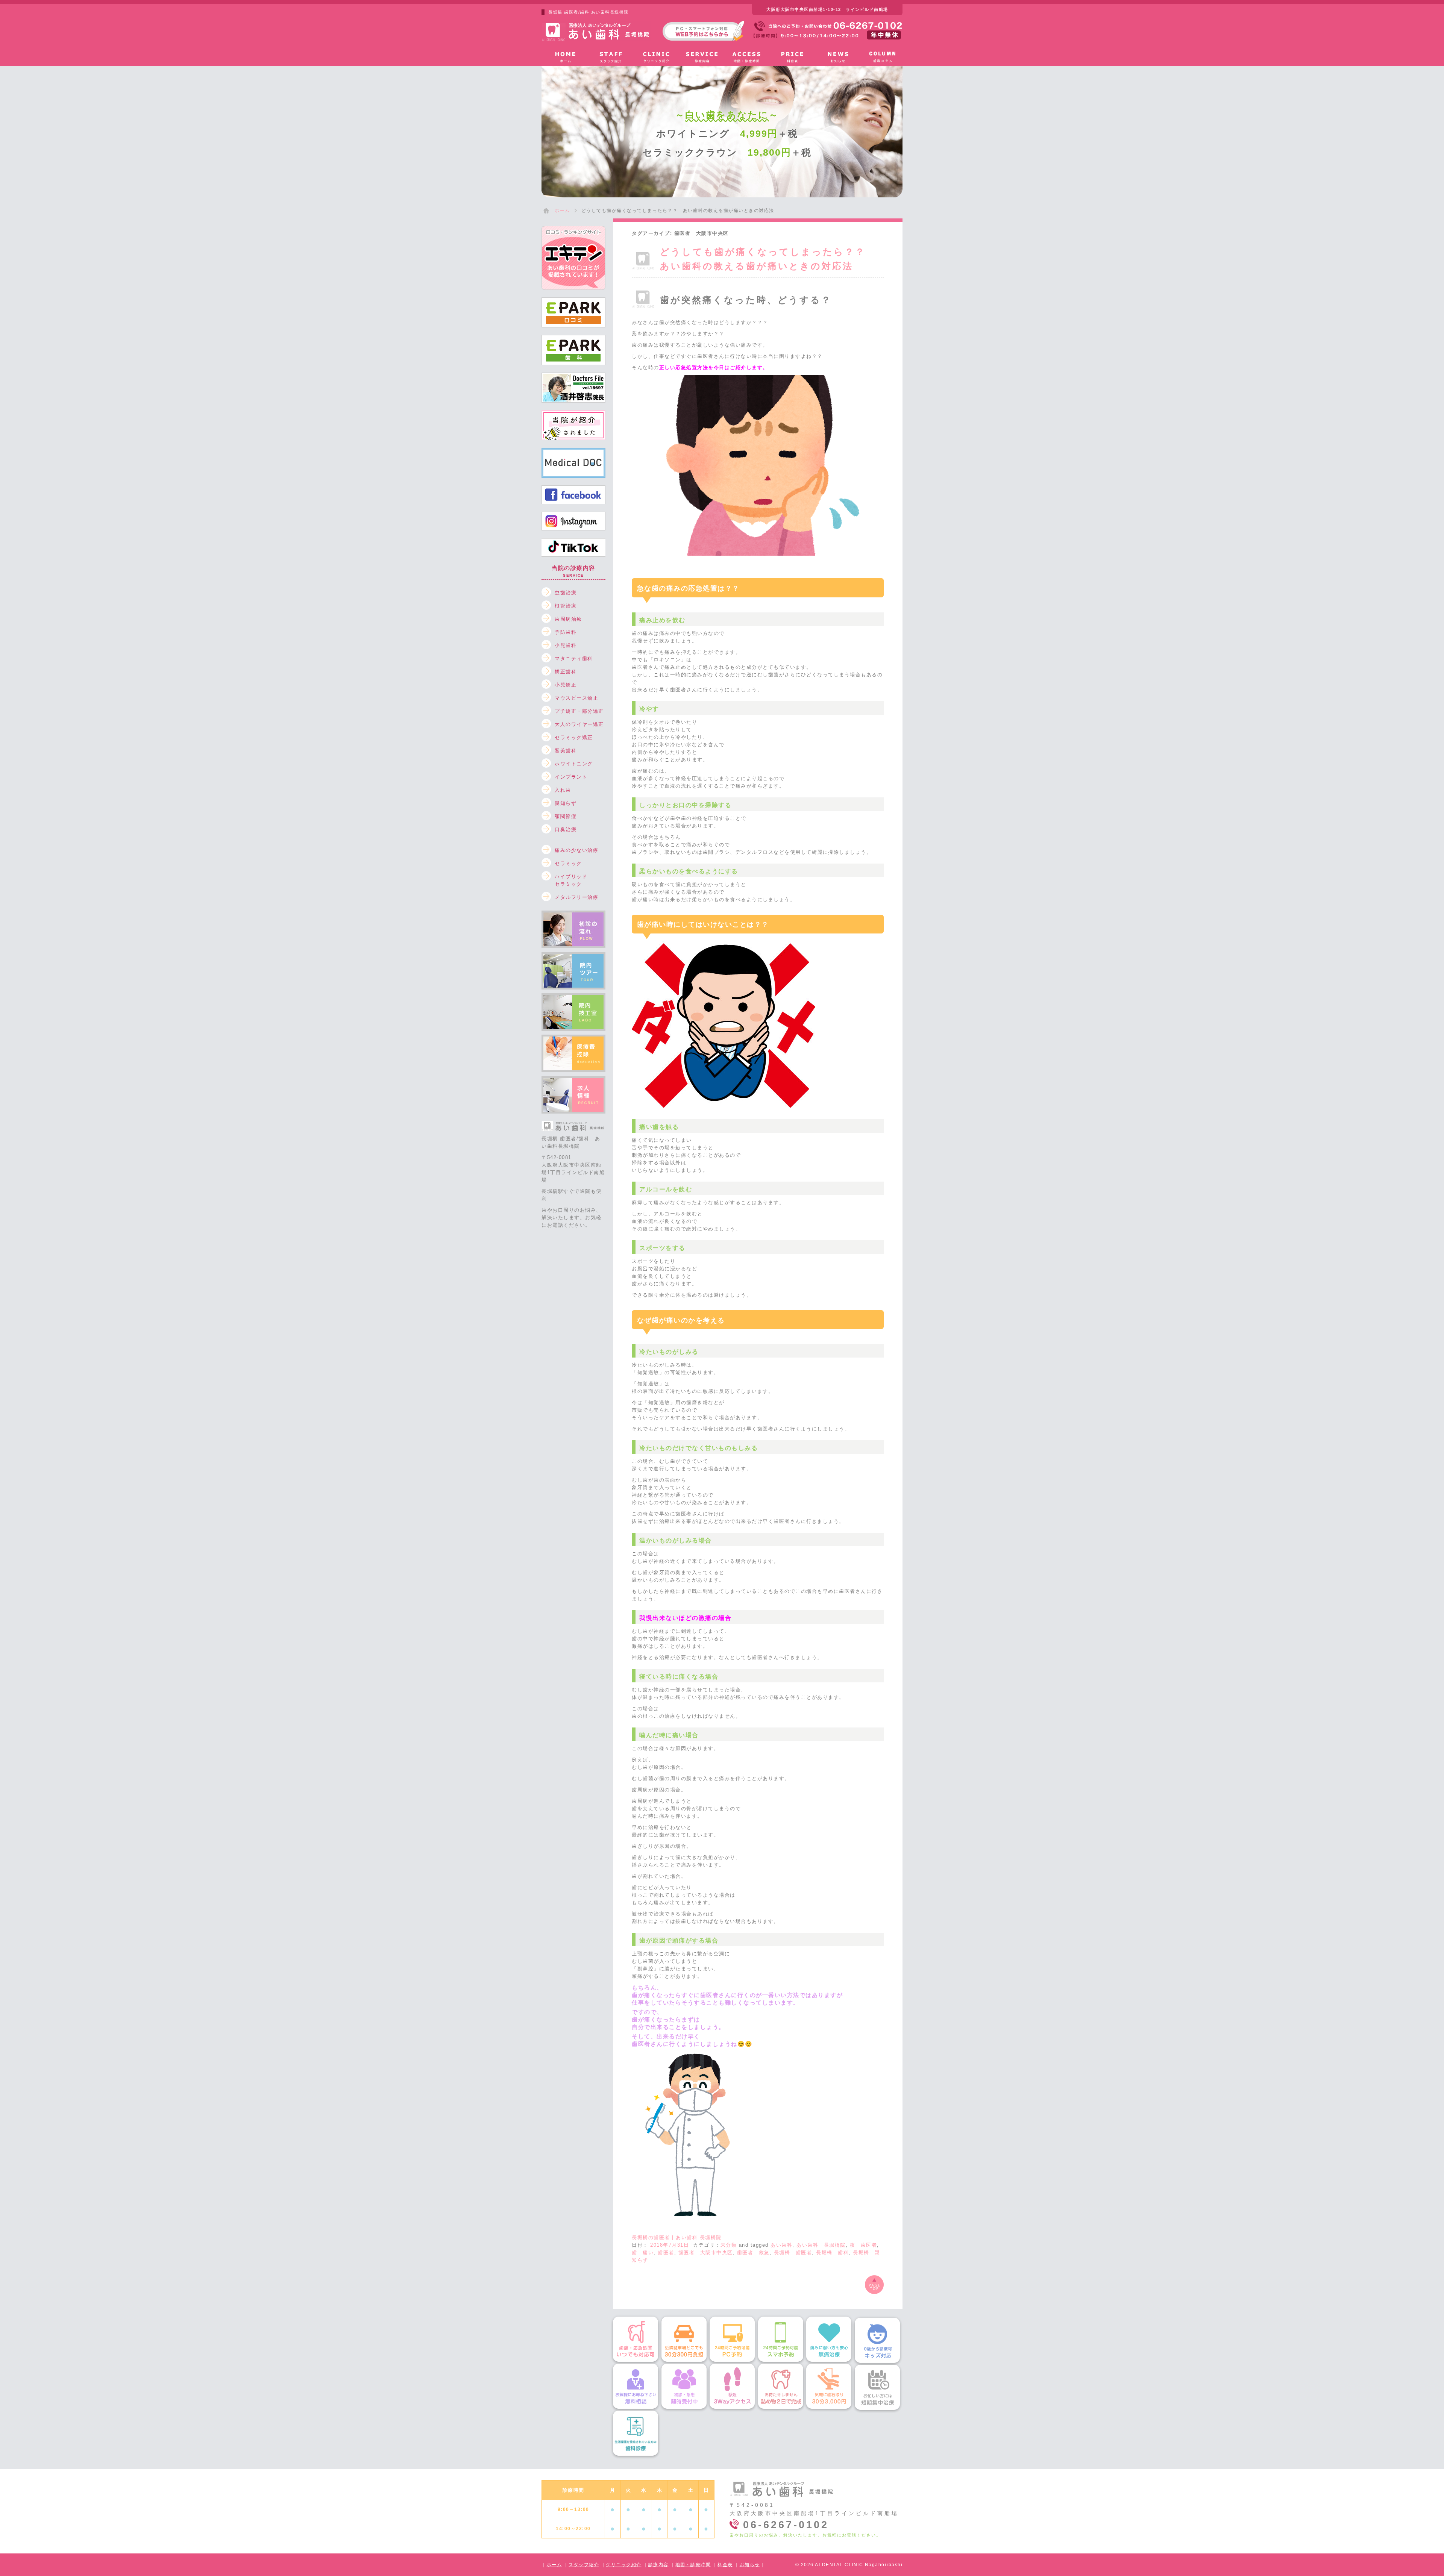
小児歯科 (566, 645)
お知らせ (750, 2565)
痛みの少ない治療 (576, 850)
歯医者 (666, 2252)
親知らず (566, 803)
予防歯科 (566, 632)
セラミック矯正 (574, 737)
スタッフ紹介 (584, 2565)
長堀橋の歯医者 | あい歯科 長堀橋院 (677, 2237)
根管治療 (566, 606)
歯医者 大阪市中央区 (706, 2252)
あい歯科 (781, 2245)
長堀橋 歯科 (832, 2252)
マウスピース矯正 (576, 698)
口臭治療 (566, 830)
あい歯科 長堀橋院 (821, 2245)
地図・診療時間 (693, 2565)
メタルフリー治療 (576, 897)
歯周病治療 (568, 619)
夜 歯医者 (864, 2245)
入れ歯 (563, 790)
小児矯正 (566, 685)
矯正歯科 (566, 672)
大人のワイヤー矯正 (579, 724)
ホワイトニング (574, 764)
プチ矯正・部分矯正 (579, 711)
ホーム (554, 2565)
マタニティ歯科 (574, 658)
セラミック (568, 863)
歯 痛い (643, 2252)
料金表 (725, 2565)
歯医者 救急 (753, 2252)
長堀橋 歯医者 (793, 2252)
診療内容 (658, 2565)
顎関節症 (566, 816)
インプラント (571, 777)
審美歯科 (566, 751)
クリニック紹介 (624, 2565)
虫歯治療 (566, 593)
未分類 (729, 2245)
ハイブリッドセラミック (571, 878)
